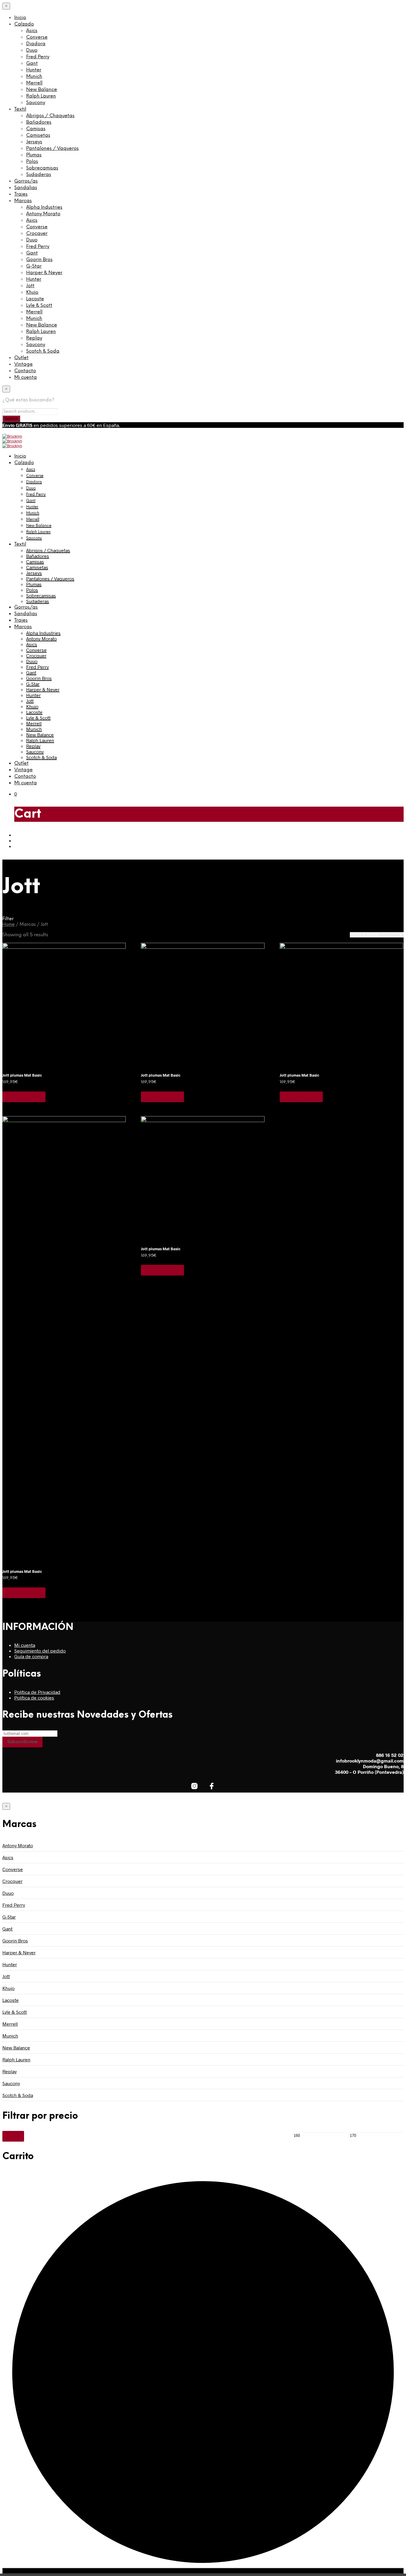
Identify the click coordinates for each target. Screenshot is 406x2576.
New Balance (42, 90)
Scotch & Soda (43, 351)
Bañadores (39, 122)
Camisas (36, 129)
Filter (13, 2136)
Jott (30, 286)
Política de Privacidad (37, 1692)
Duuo (32, 50)
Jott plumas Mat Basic (22, 1075)
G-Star (34, 266)
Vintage (23, 364)
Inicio (20, 18)
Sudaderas (39, 175)
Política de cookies (34, 1698)
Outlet (21, 358)
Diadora (36, 44)
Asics (32, 31)
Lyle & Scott (39, 305)
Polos (32, 162)
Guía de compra (31, 1656)
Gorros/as (26, 181)
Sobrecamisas (42, 168)
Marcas (23, 201)
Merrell (34, 83)
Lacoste (35, 299)
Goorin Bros (39, 260)
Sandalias (26, 188)
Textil (20, 109)
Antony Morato (43, 214)
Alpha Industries (44, 207)
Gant (32, 63)
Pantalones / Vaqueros (52, 149)
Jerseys (34, 142)
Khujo (32, 292)
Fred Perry (38, 57)
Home (8, 925)
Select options (24, 1097)
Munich (34, 77)
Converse (37, 37)
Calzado (24, 24)
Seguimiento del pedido (40, 1651)
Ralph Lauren (41, 96)
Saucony (36, 103)
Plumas (34, 155)
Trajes (21, 194)
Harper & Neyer (44, 273)
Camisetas (38, 135)
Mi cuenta (26, 377)
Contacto (25, 371)
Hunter (34, 70)
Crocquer (37, 234)
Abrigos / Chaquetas (50, 116)
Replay (34, 338)
